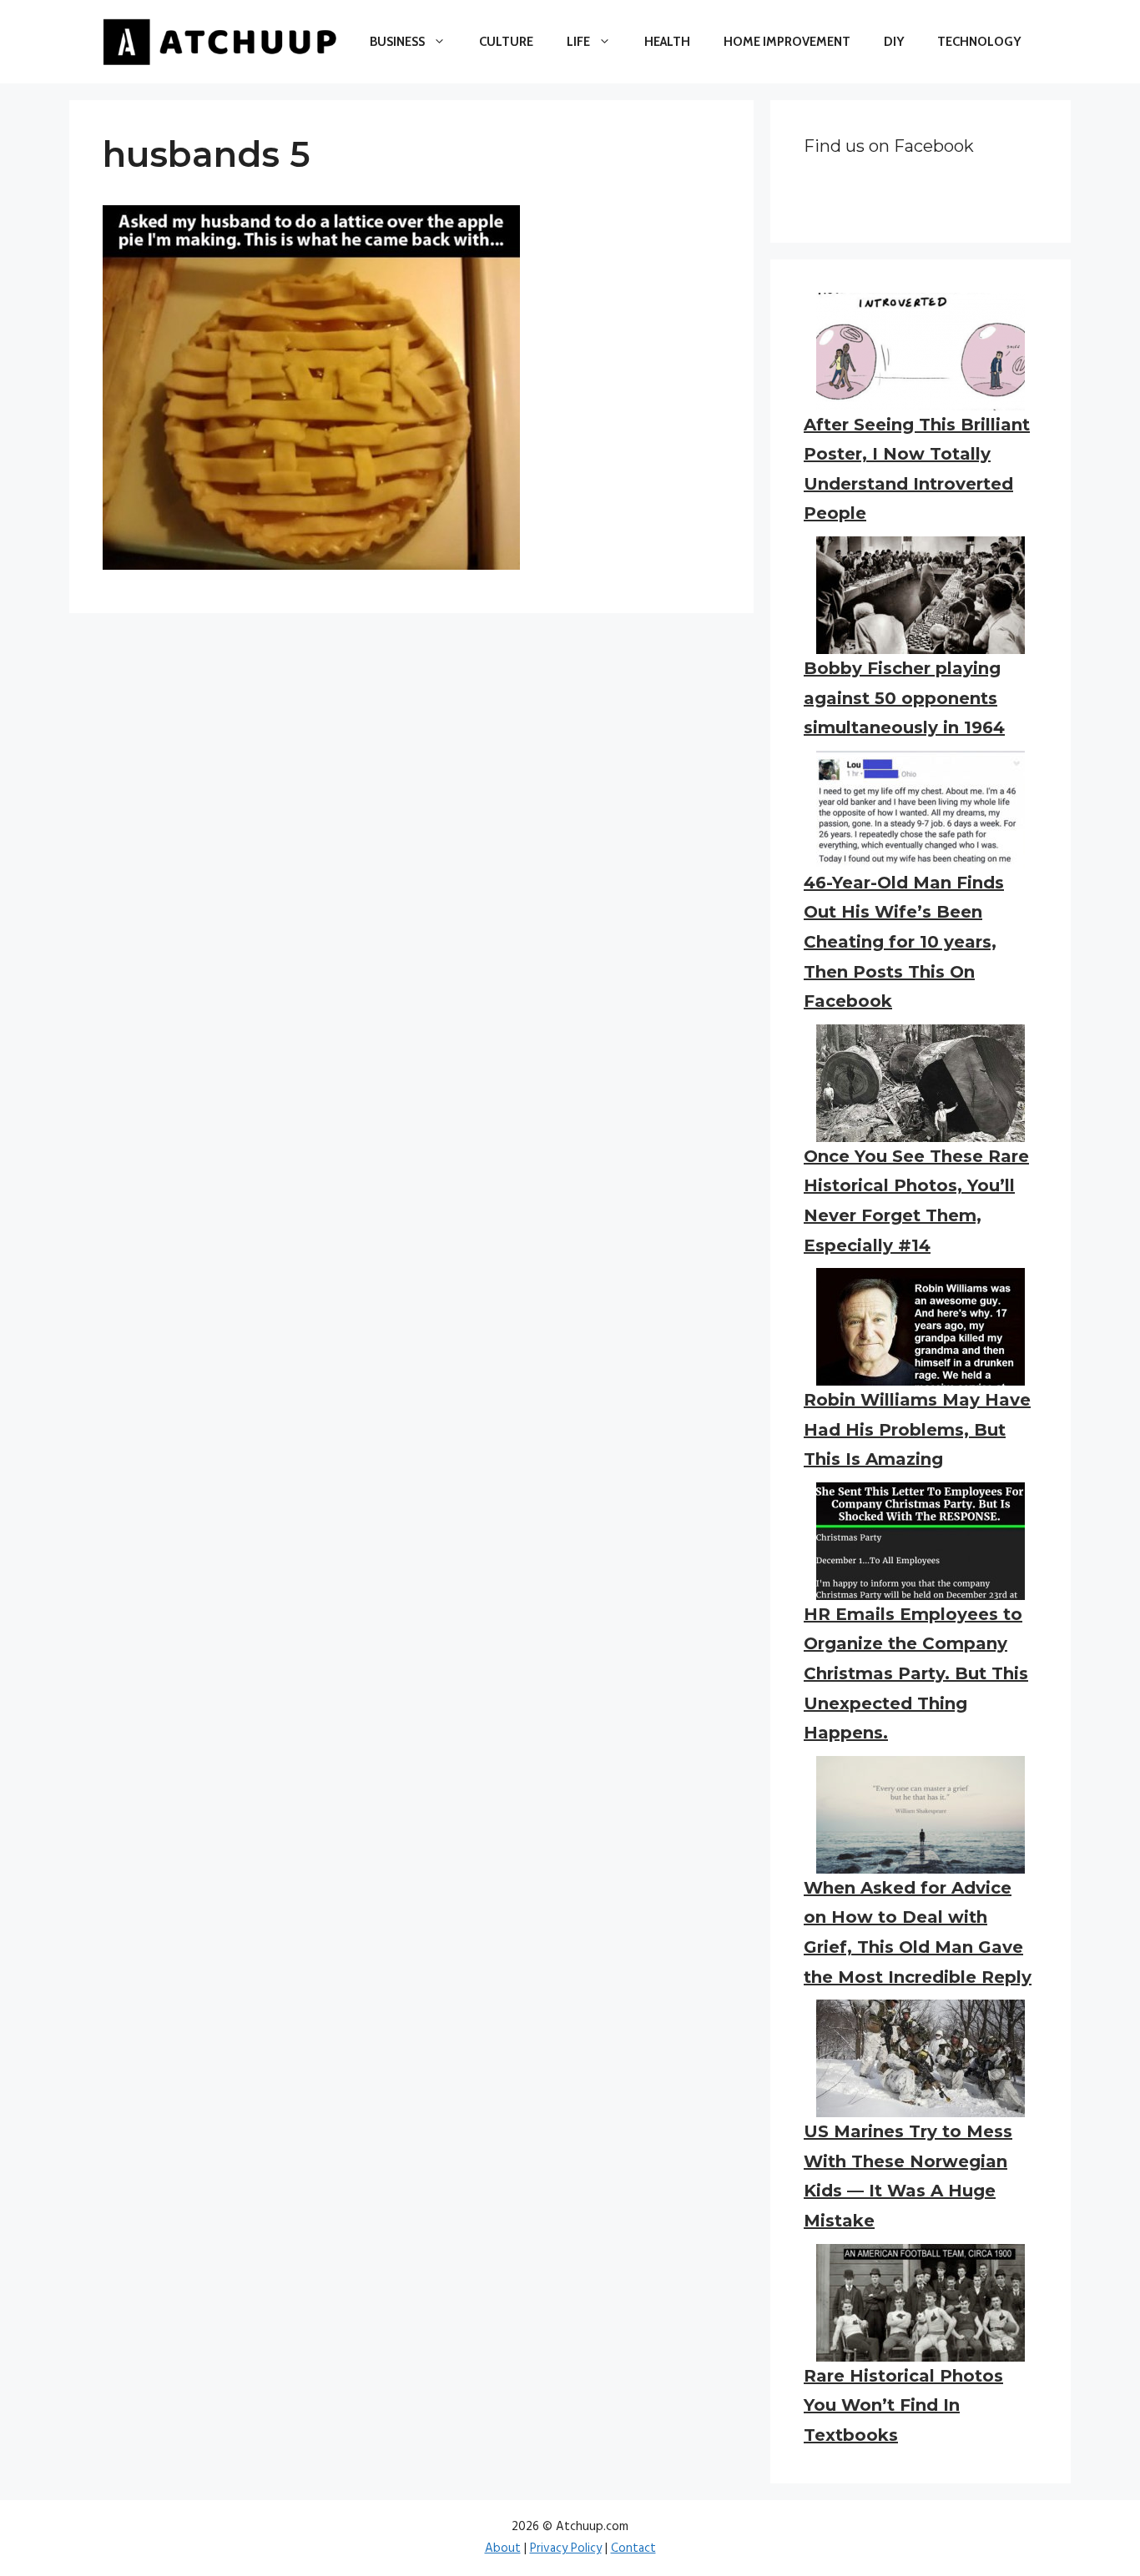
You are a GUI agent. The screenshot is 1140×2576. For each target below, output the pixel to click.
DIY (894, 42)
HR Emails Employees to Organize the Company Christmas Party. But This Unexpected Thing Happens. (916, 1673)
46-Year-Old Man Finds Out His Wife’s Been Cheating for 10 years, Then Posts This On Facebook (904, 942)
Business (397, 42)
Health (667, 42)
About (503, 2548)
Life (578, 42)
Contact (633, 2548)
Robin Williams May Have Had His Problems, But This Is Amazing (917, 1429)
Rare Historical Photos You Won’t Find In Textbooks (903, 2405)
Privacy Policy (566, 2548)
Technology (979, 42)
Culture (506, 42)
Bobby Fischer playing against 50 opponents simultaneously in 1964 (904, 698)
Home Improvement (787, 42)
